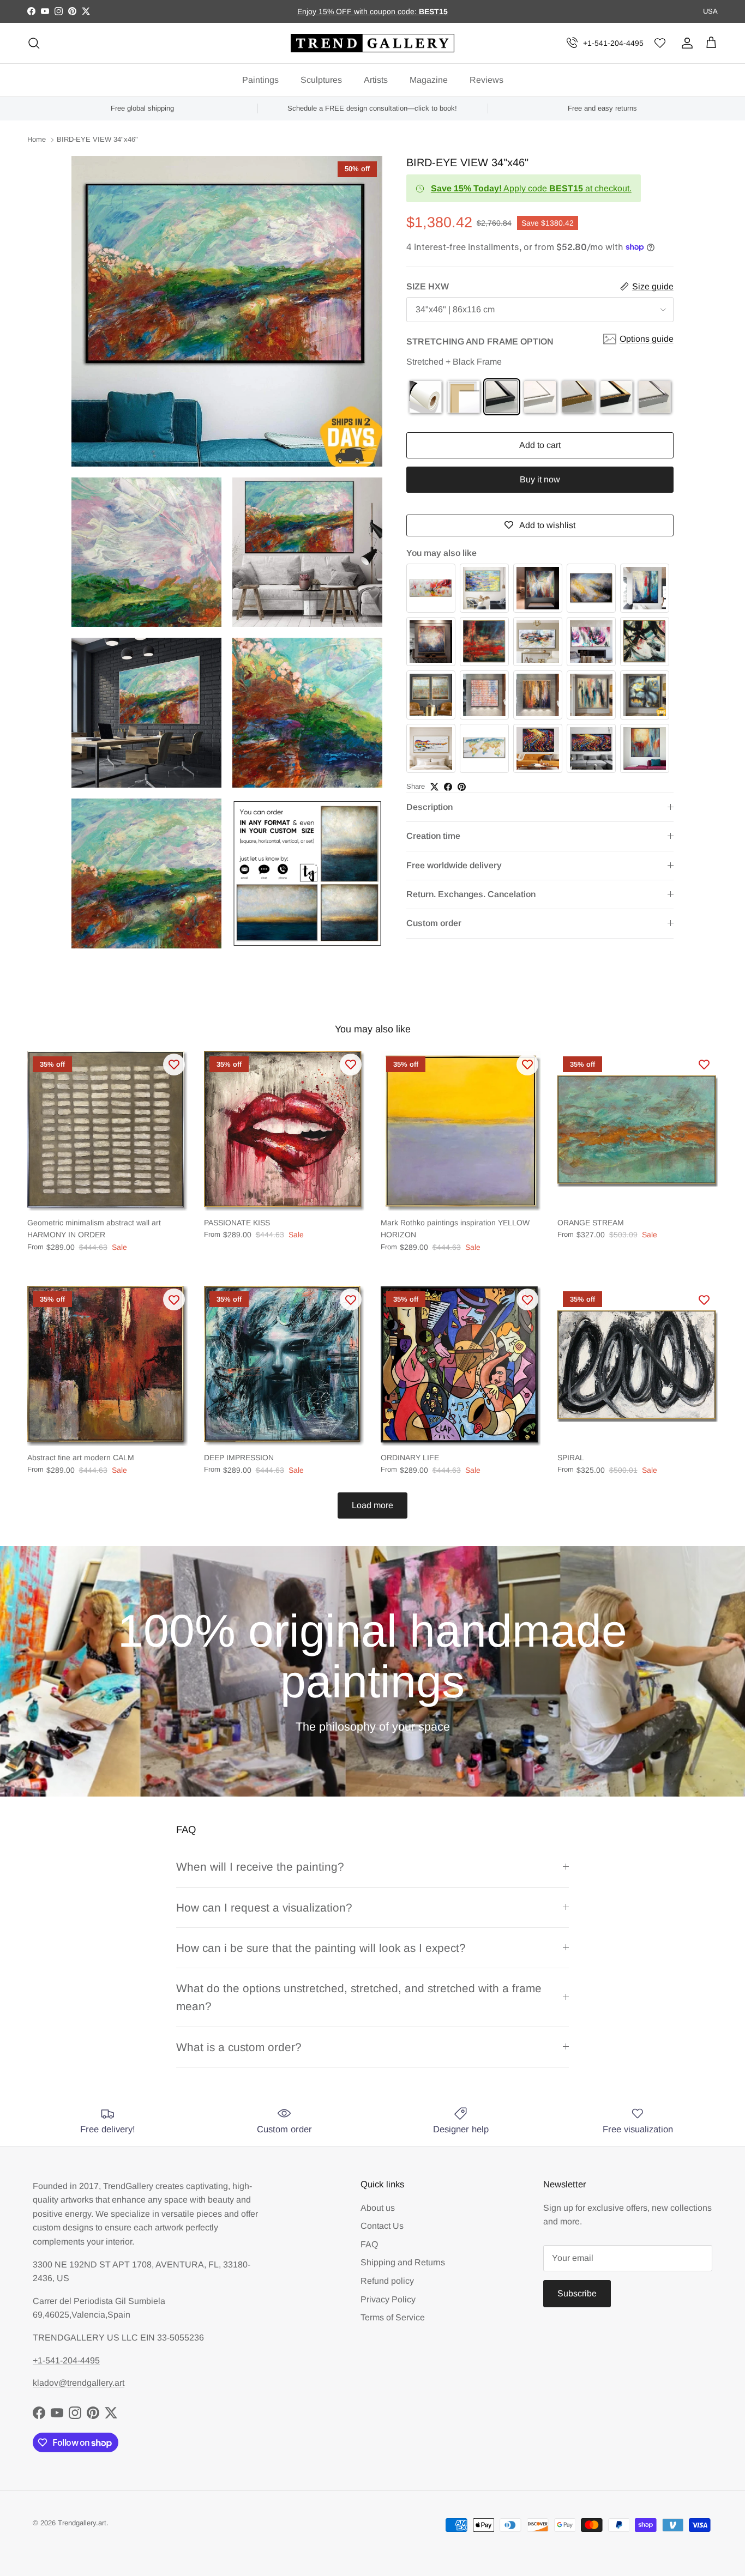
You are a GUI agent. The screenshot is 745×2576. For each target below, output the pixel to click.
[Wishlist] (660, 43)
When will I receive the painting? (260, 1867)
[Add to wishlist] (174, 1065)
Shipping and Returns (403, 2262)
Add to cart (540, 445)
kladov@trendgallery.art (79, 2383)
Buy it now (540, 479)
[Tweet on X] (434, 787)
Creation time (433, 836)
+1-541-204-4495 (613, 43)
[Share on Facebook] (448, 787)
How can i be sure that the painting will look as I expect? (321, 1948)
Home (37, 140)
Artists (376, 80)
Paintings (260, 80)
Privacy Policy (388, 2299)
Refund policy (387, 2281)
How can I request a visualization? (264, 1907)
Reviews (486, 80)
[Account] (685, 43)
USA (710, 11)
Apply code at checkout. (531, 188)
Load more (372, 1505)
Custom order (434, 923)
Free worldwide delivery (454, 865)
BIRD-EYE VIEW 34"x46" (97, 140)
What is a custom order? (239, 2047)
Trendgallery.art (82, 2523)
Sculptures (321, 80)
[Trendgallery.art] (372, 43)
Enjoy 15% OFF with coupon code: (358, 11)
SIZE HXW (428, 286)
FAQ (369, 2244)
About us (378, 2208)
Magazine (429, 80)
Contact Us (382, 2226)
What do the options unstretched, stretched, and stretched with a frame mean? (359, 1997)
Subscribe (577, 2293)
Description (429, 807)
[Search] (34, 43)
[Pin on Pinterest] (462, 787)
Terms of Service (393, 2317)
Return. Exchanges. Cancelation (471, 894)
